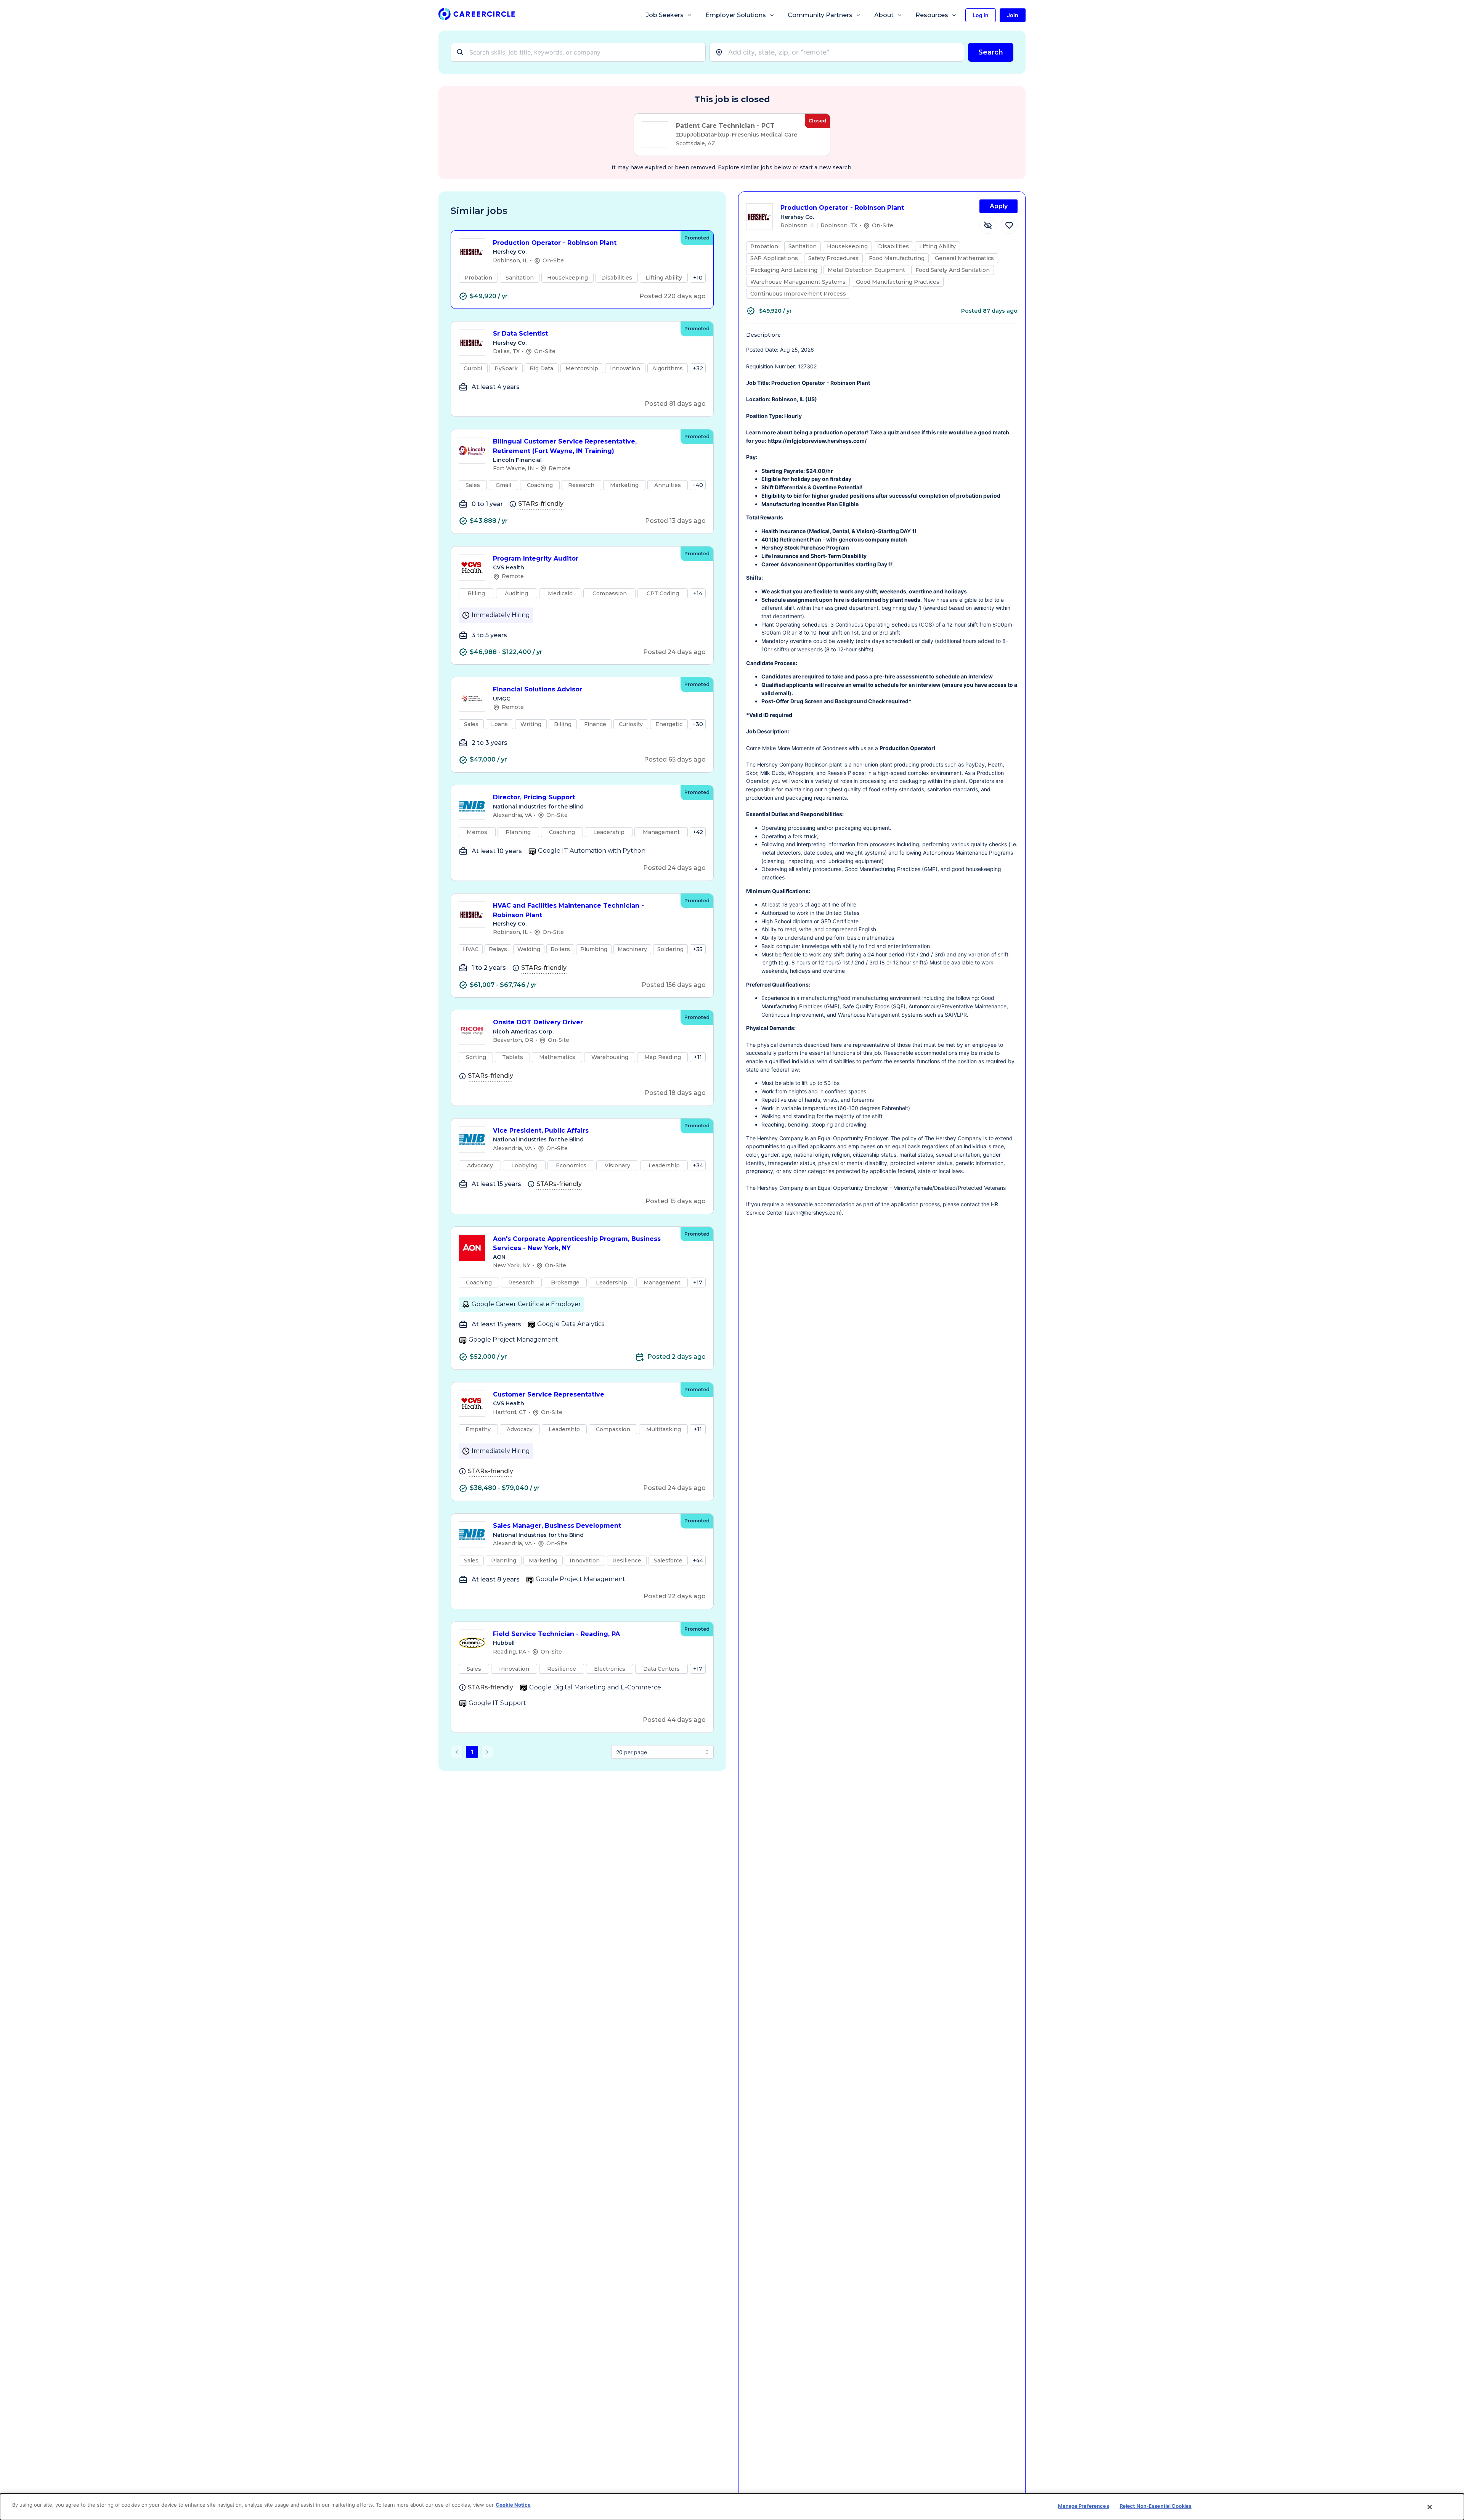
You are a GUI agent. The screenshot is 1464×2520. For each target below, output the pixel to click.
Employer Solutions (736, 15)
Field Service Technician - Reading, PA (556, 1634)
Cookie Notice (513, 2505)
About (884, 15)
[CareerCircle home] (477, 15)
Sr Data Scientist (520, 333)
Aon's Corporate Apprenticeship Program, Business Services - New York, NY (577, 1244)
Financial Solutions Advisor (538, 689)
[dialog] (732, 2507)
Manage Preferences (1083, 2506)
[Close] (1430, 2507)
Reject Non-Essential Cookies (1156, 2506)
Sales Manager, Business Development (557, 1526)
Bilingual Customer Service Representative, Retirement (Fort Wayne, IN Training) (565, 446)
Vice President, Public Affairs (541, 1131)
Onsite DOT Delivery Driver (538, 1022)
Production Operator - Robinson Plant (555, 243)
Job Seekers (665, 15)
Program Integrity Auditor (536, 558)
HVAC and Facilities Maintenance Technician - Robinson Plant (568, 910)
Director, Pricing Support (534, 797)
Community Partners (820, 15)
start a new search (826, 167)
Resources (932, 15)
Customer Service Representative (549, 1394)
